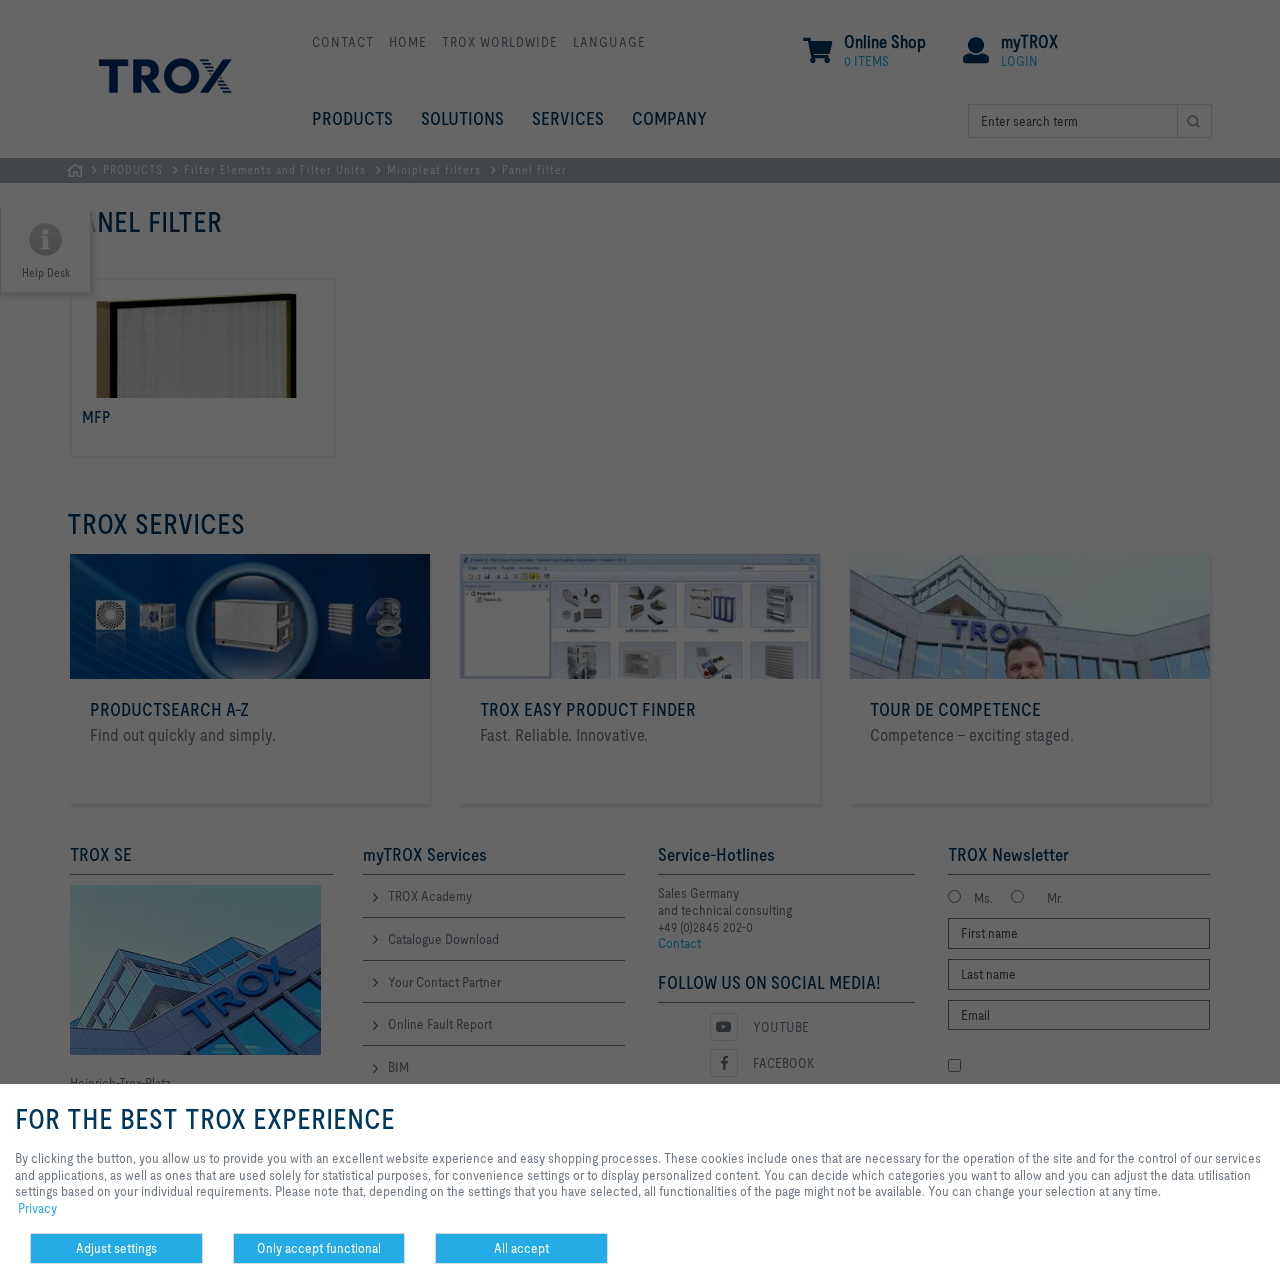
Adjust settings (116, 1248)
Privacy (37, 1208)
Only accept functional (319, 1248)
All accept (521, 1248)
